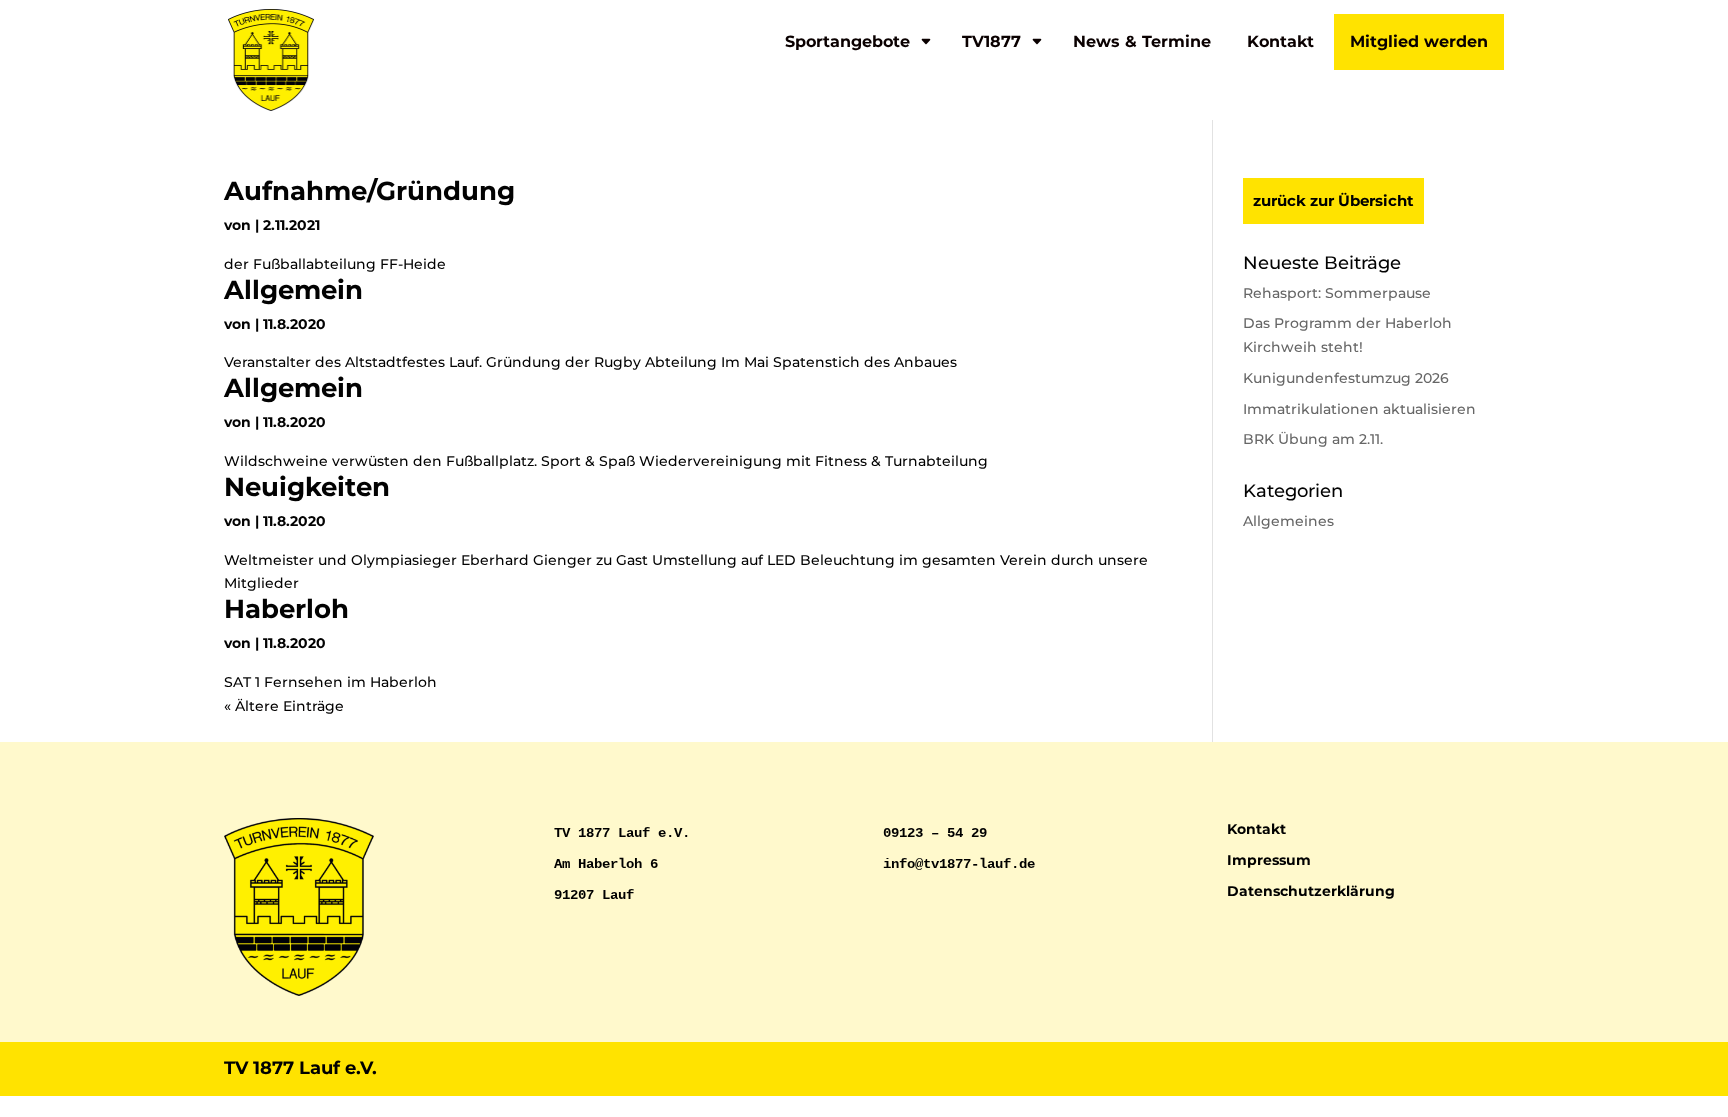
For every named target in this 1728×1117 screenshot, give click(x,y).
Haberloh (286, 609)
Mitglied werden (1419, 41)
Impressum (1269, 860)
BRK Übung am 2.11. (1313, 439)
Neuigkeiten (307, 487)
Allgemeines (1288, 521)
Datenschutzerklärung (1311, 891)
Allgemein (293, 290)
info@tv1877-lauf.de (959, 864)
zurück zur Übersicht (1333, 200)
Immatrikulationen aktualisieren (1359, 409)
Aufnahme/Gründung (369, 191)
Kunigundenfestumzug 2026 (1346, 378)
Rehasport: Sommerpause (1337, 293)
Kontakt (1280, 41)
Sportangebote (847, 41)
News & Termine (1142, 41)
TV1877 (991, 41)
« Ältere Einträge (284, 706)
